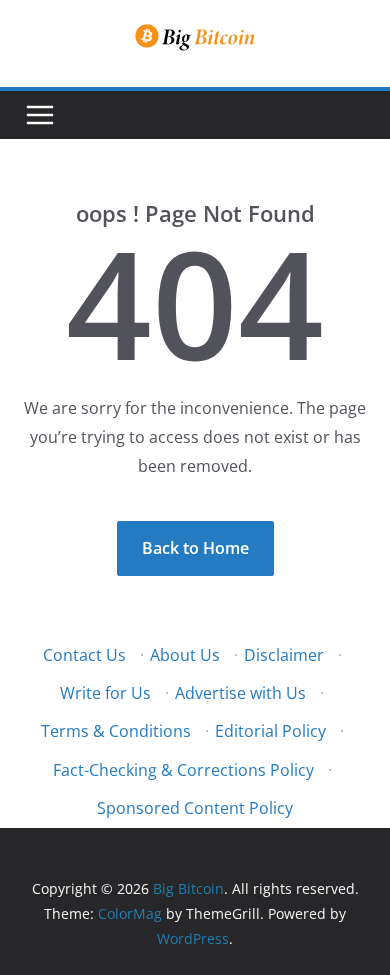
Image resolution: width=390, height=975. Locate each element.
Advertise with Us (240, 693)
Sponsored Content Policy (195, 808)
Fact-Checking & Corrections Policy (183, 770)
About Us (185, 655)
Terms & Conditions (116, 731)
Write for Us (105, 693)
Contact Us (84, 655)
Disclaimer (284, 655)
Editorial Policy (270, 731)
